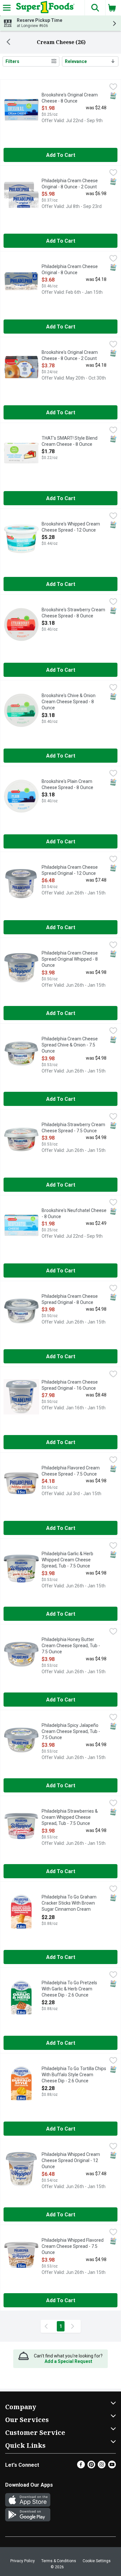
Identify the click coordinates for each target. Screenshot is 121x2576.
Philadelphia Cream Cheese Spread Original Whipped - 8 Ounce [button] (70, 960)
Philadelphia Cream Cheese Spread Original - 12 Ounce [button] (70, 871)
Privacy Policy (23, 2561)
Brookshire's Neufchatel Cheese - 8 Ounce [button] (74, 1214)
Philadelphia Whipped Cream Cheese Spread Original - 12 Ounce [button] (71, 2161)
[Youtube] (112, 2467)
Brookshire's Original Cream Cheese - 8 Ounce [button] (70, 98)
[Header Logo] (44, 8)
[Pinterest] (91, 2467)
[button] (95, 8)
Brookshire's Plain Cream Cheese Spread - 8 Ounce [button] (68, 785)
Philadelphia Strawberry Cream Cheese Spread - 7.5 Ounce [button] (73, 1128)
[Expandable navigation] (7, 8)
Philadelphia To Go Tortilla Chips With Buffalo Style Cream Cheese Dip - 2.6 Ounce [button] (74, 2075)
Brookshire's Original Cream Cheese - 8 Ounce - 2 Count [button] (70, 356)
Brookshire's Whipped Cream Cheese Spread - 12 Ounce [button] (71, 527)
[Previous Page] (47, 2326)
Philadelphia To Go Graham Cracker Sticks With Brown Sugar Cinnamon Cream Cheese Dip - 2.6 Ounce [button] (69, 1904)
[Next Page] (74, 2326)
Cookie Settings (97, 2561)
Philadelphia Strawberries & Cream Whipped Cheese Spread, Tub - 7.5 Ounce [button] (70, 1818)
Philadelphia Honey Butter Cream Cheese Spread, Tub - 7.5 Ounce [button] (71, 1646)
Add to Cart (61, 155)
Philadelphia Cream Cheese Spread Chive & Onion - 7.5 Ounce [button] (70, 1045)
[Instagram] (102, 2467)
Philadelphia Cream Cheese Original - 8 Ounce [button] (70, 270)
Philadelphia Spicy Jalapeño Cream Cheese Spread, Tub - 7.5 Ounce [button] (71, 1732)
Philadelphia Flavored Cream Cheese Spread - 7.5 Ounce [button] (71, 1471)
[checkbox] (113, 87)
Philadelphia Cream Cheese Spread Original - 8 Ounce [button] (70, 1300)
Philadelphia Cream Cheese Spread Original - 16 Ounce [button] (70, 1385)
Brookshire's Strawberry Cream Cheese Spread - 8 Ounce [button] (73, 613)
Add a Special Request (68, 2361)
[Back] (8, 42)
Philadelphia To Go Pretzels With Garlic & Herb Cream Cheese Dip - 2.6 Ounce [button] (69, 1989)
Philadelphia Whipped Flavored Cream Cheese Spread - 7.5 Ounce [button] (73, 2247)
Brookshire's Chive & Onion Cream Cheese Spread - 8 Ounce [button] (69, 702)
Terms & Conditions (59, 2561)
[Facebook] (81, 2467)
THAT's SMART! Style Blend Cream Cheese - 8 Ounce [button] (70, 441)
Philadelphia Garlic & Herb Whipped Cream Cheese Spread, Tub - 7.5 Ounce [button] (68, 1560)
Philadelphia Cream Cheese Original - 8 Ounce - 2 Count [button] (70, 184)
